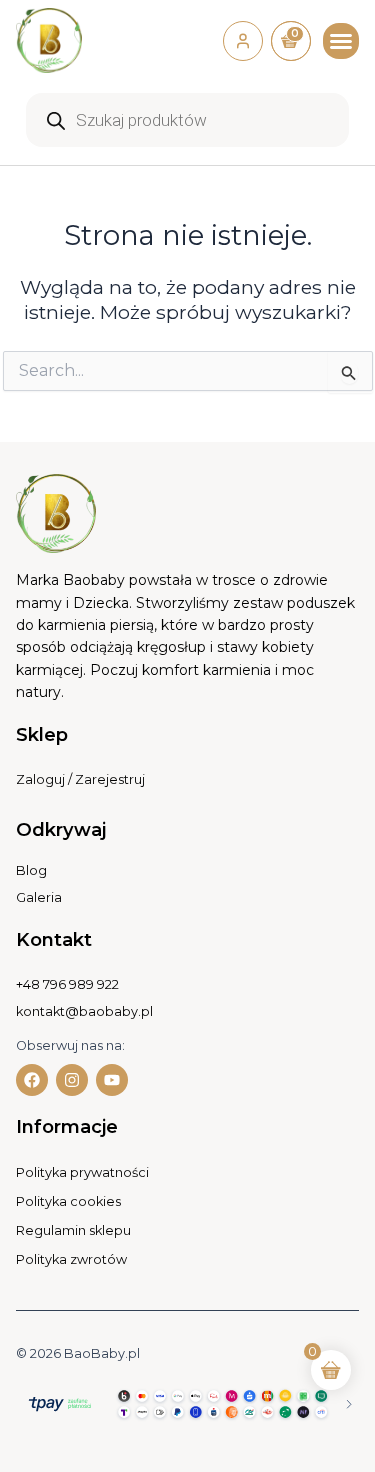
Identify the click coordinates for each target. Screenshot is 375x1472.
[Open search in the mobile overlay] (187, 120)
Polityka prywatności (82, 1172)
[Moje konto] (243, 41)
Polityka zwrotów (71, 1259)
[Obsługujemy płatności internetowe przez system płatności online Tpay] (187, 1402)
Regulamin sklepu (73, 1230)
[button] (341, 41)
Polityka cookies (68, 1201)
